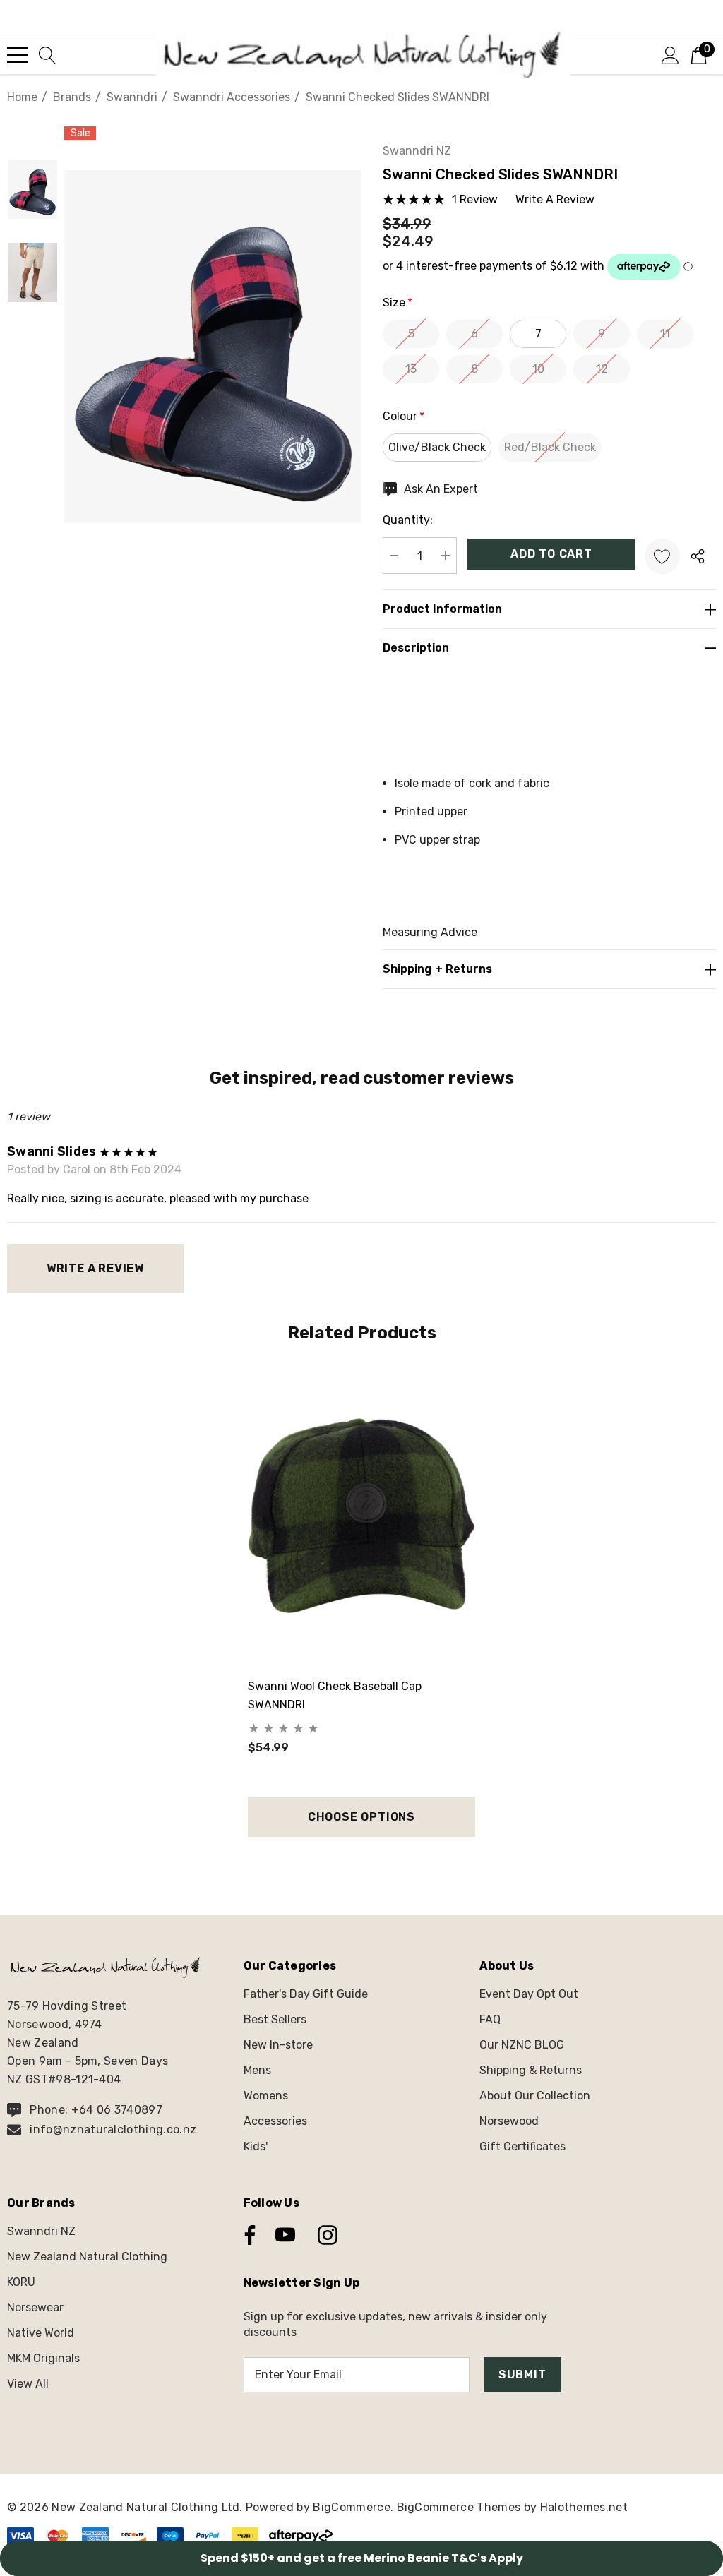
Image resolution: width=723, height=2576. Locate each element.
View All (28, 2384)
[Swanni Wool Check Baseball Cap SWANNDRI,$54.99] (361, 1516)
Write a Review (95, 1268)
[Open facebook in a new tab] (246, 2235)
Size (398, 302)
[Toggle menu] (18, 55)
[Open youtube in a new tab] (285, 2235)
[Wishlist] (662, 556)
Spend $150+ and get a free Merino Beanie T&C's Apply (362, 2558)
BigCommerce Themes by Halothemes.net (513, 2507)
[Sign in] (670, 54)
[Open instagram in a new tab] (326, 2235)
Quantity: (408, 520)
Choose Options (361, 1817)
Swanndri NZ (417, 151)
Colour (404, 416)
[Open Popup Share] (698, 556)
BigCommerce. (354, 2507)
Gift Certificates (522, 2146)
